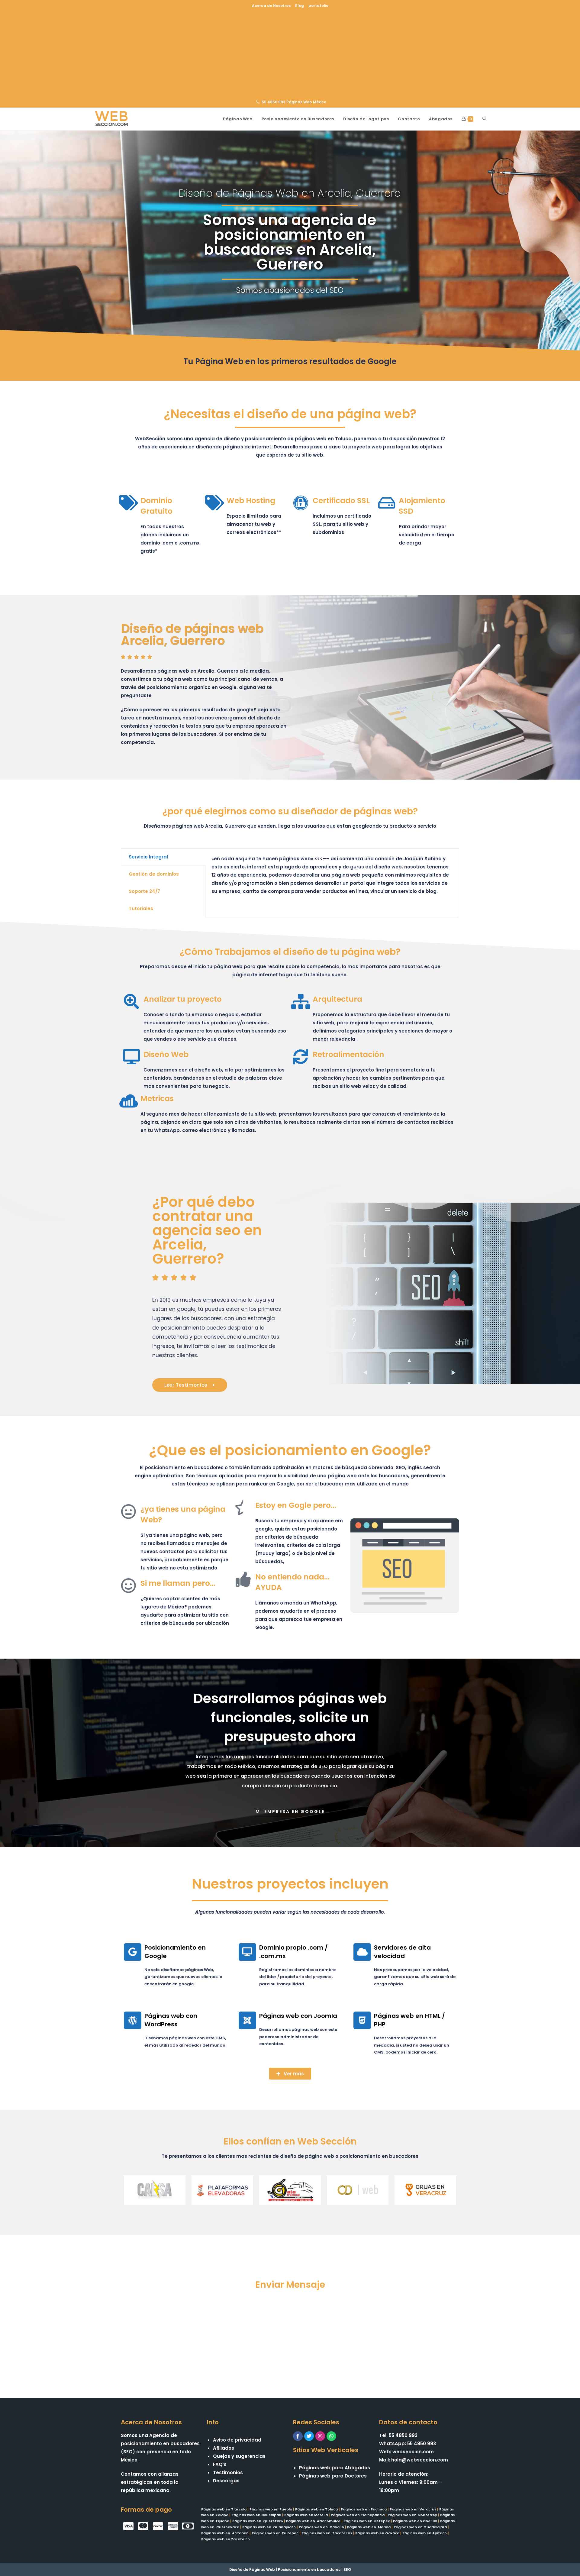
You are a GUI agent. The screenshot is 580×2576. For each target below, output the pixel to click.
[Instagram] (320, 2436)
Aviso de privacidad (237, 2440)
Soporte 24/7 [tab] (144, 891)
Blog (300, 6)
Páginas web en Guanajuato (269, 2527)
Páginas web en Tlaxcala (224, 2509)
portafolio (318, 6)
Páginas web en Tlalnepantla (358, 2515)
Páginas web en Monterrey (412, 2515)
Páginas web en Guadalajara (420, 2527)
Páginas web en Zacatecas (327, 2533)
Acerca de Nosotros (271, 6)
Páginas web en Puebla (271, 2509)
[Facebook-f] (298, 2436)
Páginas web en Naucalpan (256, 2515)
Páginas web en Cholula (415, 2521)
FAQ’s (220, 2464)
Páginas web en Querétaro (258, 2521)
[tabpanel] (332, 878)
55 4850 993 (274, 102)
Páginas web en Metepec (367, 2521)
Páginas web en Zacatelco (226, 2539)
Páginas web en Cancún (321, 2527)
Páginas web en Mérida (369, 2527)
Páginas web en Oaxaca (377, 2533)
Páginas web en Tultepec (275, 2533)
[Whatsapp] (331, 2436)
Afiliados (224, 2448)
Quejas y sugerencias (239, 2456)
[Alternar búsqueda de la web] (484, 119)
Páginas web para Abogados (335, 2468)
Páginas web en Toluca (316, 2509)
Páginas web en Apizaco (425, 2533)
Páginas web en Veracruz (413, 2509)
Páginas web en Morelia (306, 2515)
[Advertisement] (290, 53)
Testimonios (228, 2473)
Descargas (226, 2481)
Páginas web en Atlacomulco (313, 2521)
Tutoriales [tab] (141, 908)
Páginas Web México (306, 102)
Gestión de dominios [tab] (154, 874)
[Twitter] (309, 2436)
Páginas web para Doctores (333, 2476)
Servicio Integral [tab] (148, 857)
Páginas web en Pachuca (364, 2509)
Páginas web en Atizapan (225, 2533)
